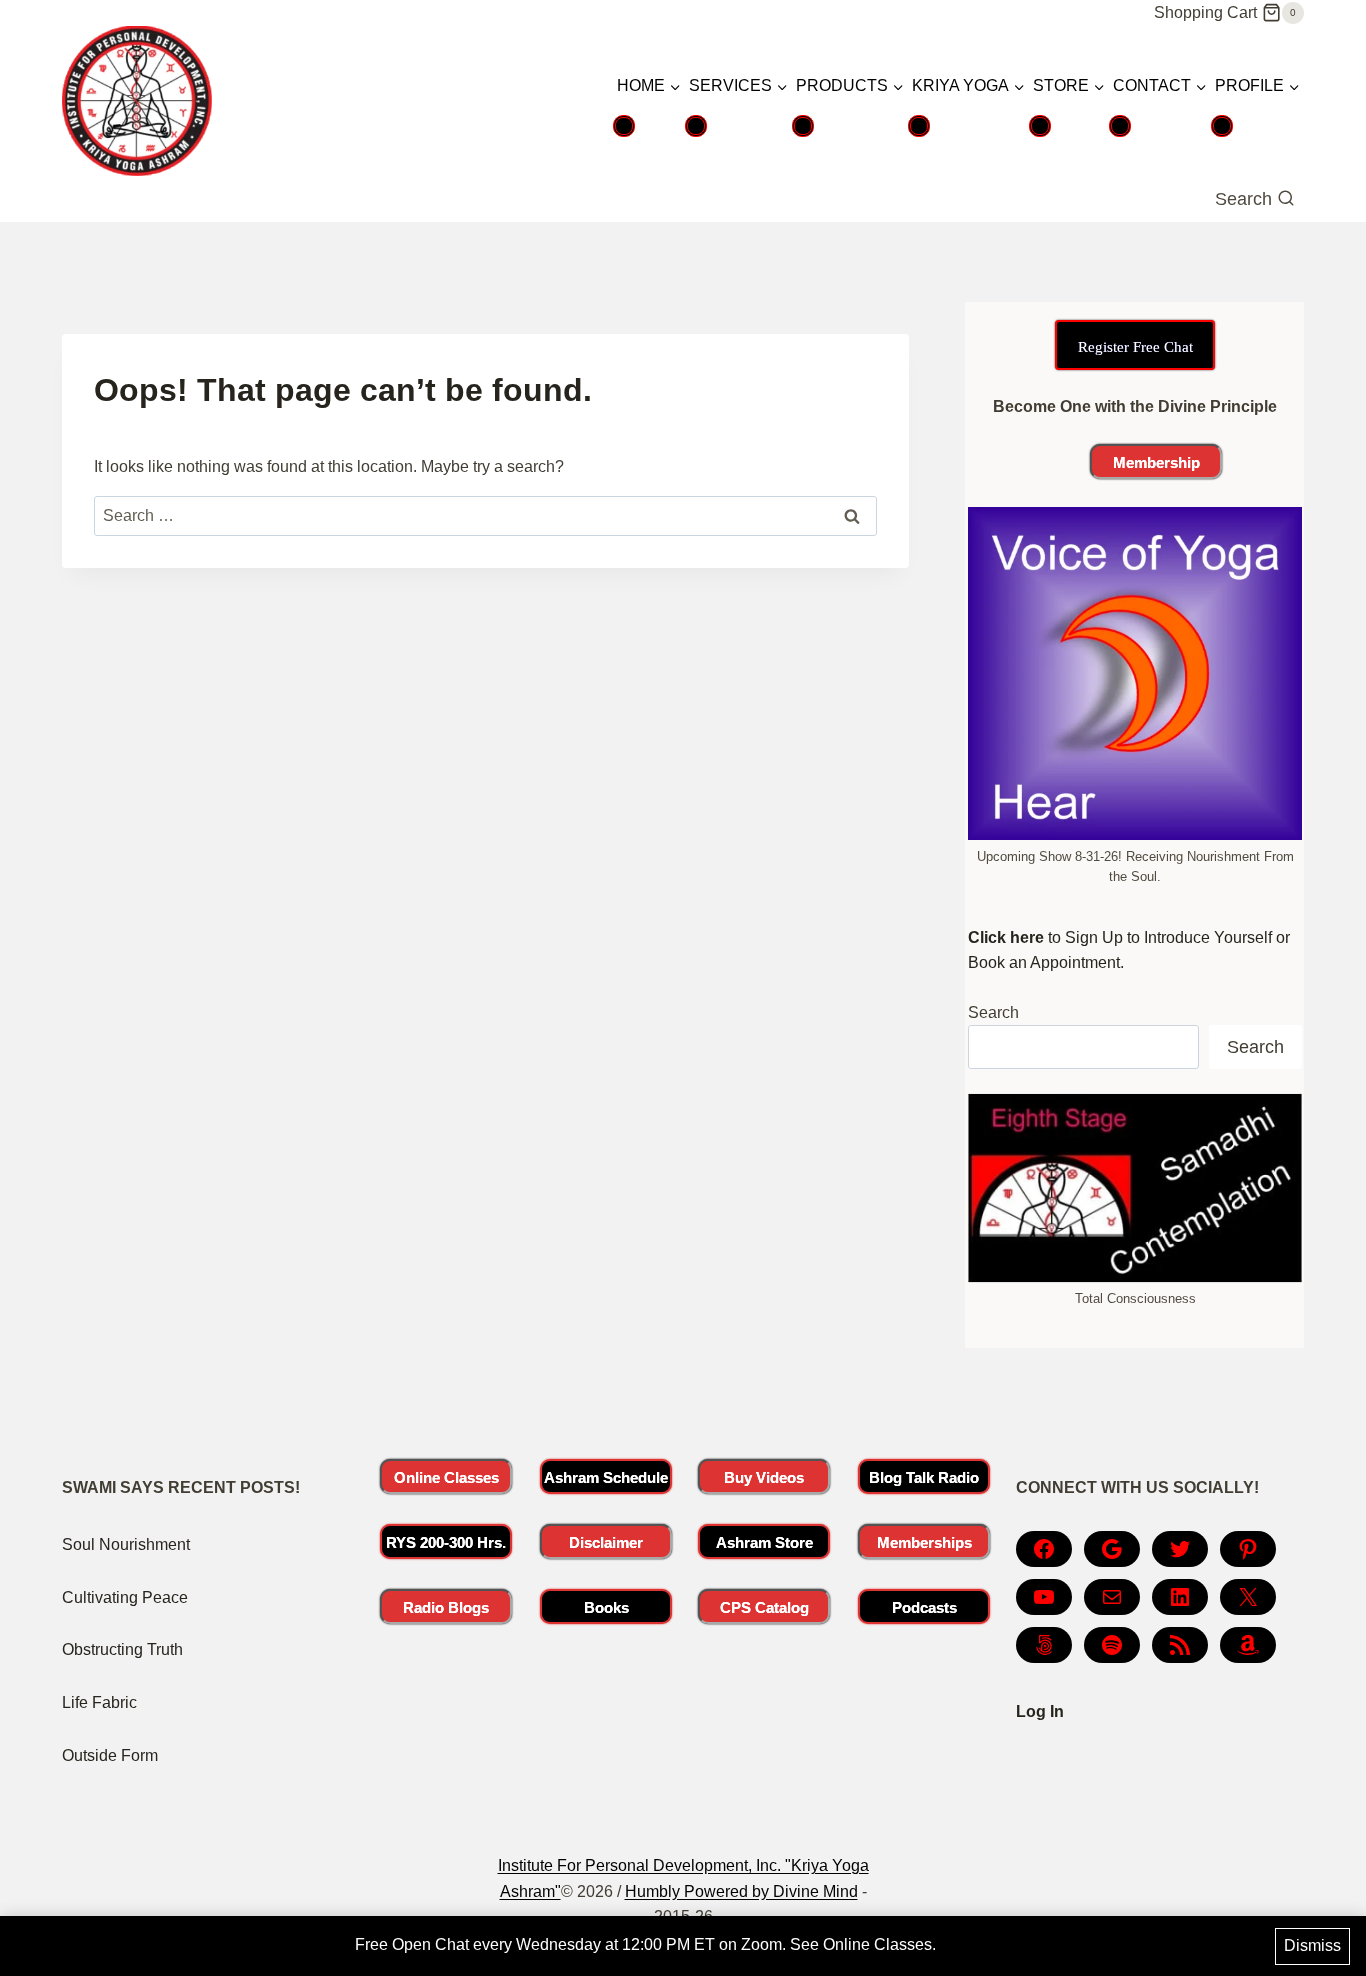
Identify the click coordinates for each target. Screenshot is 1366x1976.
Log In (1040, 1711)
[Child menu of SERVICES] (696, 126)
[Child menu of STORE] (1040, 126)
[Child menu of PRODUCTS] (803, 126)
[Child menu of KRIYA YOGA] (919, 126)
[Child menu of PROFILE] (1222, 126)
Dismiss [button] (1312, 1945)
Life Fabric (99, 1702)
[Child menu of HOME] (624, 126)
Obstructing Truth (122, 1649)
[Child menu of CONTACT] (1120, 126)
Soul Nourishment (126, 1544)
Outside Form (110, 1755)
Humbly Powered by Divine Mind (741, 1891)
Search (993, 1012)
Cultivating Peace (125, 1597)
